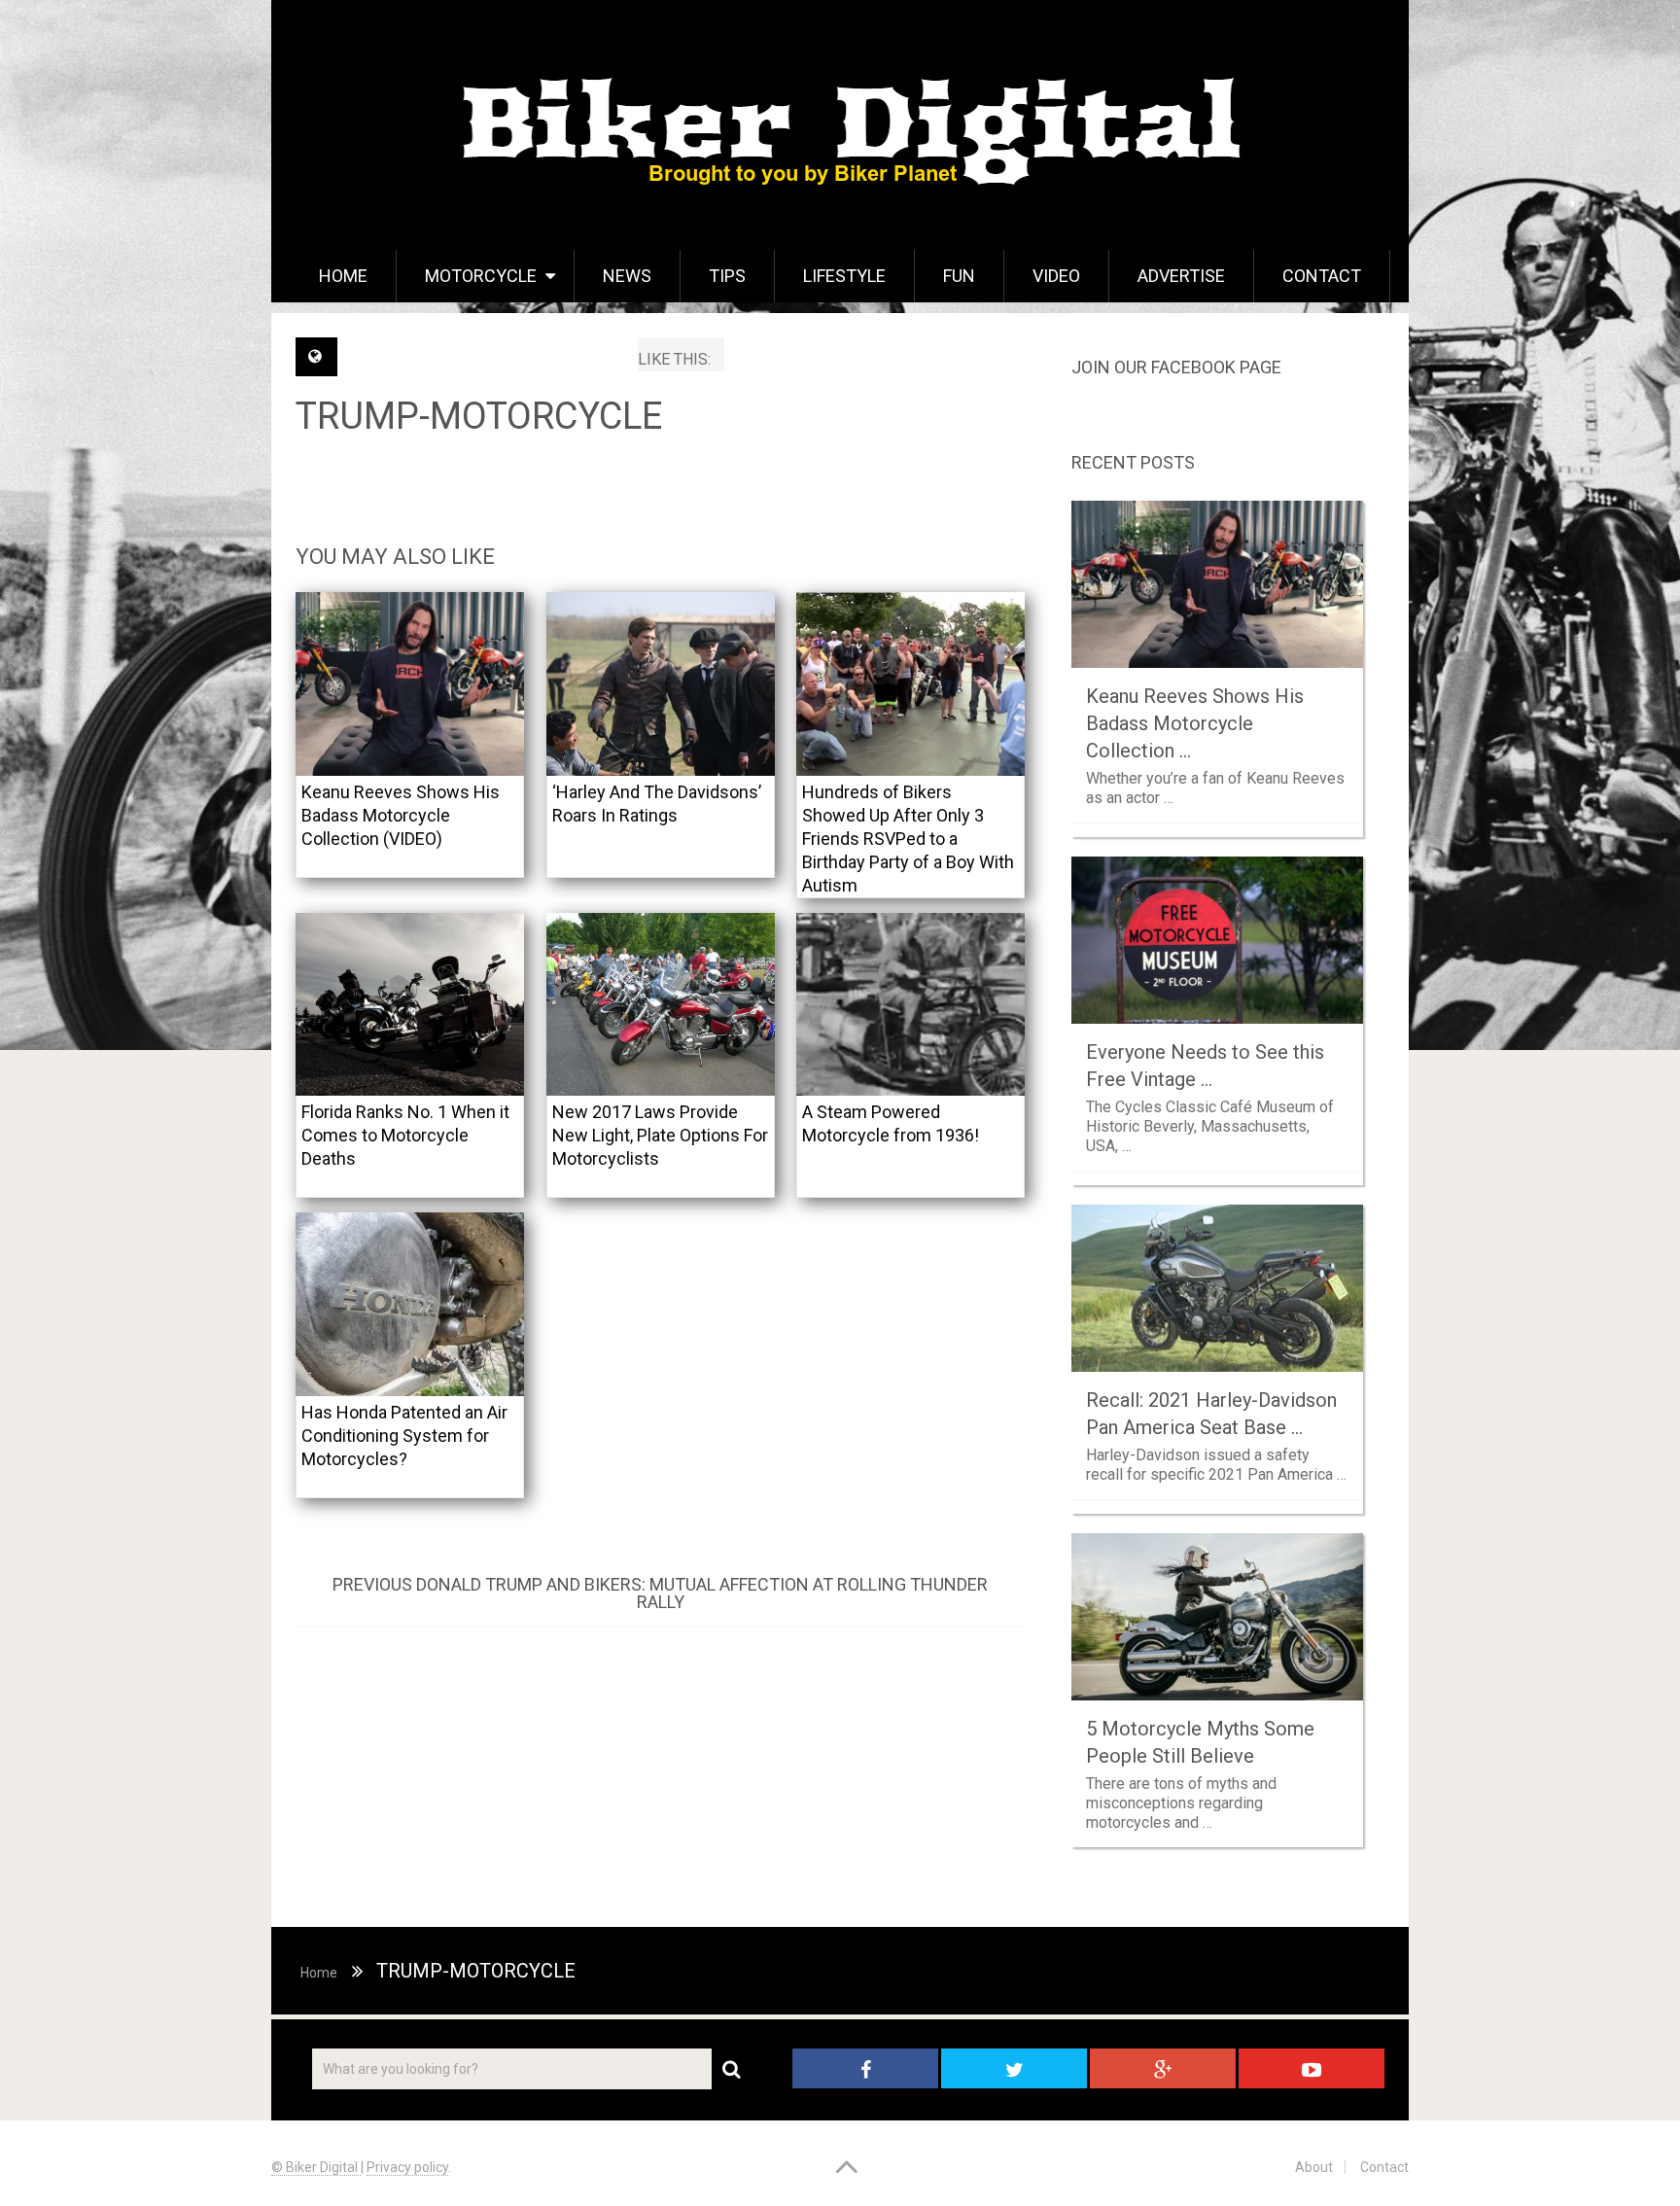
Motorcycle (481, 276)
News (627, 276)
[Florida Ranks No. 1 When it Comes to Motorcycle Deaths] (410, 1005)
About (1314, 2167)
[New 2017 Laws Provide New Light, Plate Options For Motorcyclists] (661, 1005)
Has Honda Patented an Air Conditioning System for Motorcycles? (404, 1436)
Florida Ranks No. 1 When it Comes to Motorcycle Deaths (405, 1135)
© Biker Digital (316, 2167)
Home (343, 276)
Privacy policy (407, 2167)
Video (1056, 276)
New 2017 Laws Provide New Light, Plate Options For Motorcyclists (660, 1135)
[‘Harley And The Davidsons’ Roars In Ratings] (661, 684)
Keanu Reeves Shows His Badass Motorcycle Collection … (1195, 723)
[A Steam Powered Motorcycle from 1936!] (910, 1005)
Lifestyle (844, 276)
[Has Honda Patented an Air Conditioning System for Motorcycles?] (410, 1304)
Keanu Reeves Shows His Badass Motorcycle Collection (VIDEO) (401, 815)
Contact (1322, 276)
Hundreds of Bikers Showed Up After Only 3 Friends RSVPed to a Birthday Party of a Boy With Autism (908, 839)
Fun (959, 276)
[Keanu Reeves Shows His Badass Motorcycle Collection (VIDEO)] (410, 684)
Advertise (1181, 276)
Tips (727, 276)
